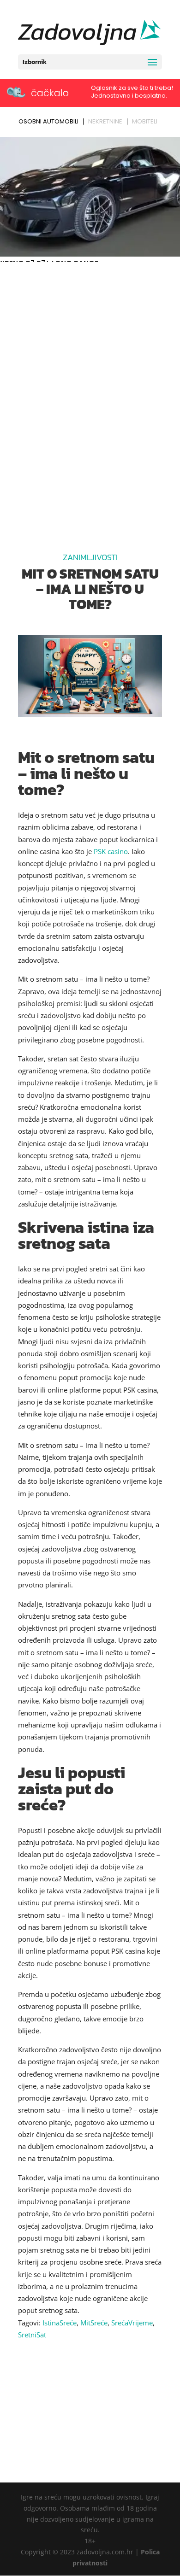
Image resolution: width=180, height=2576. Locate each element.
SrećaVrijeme (132, 2323)
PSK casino (111, 851)
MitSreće (94, 2323)
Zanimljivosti (90, 557)
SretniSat (32, 2335)
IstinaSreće (60, 2323)
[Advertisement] (90, 359)
